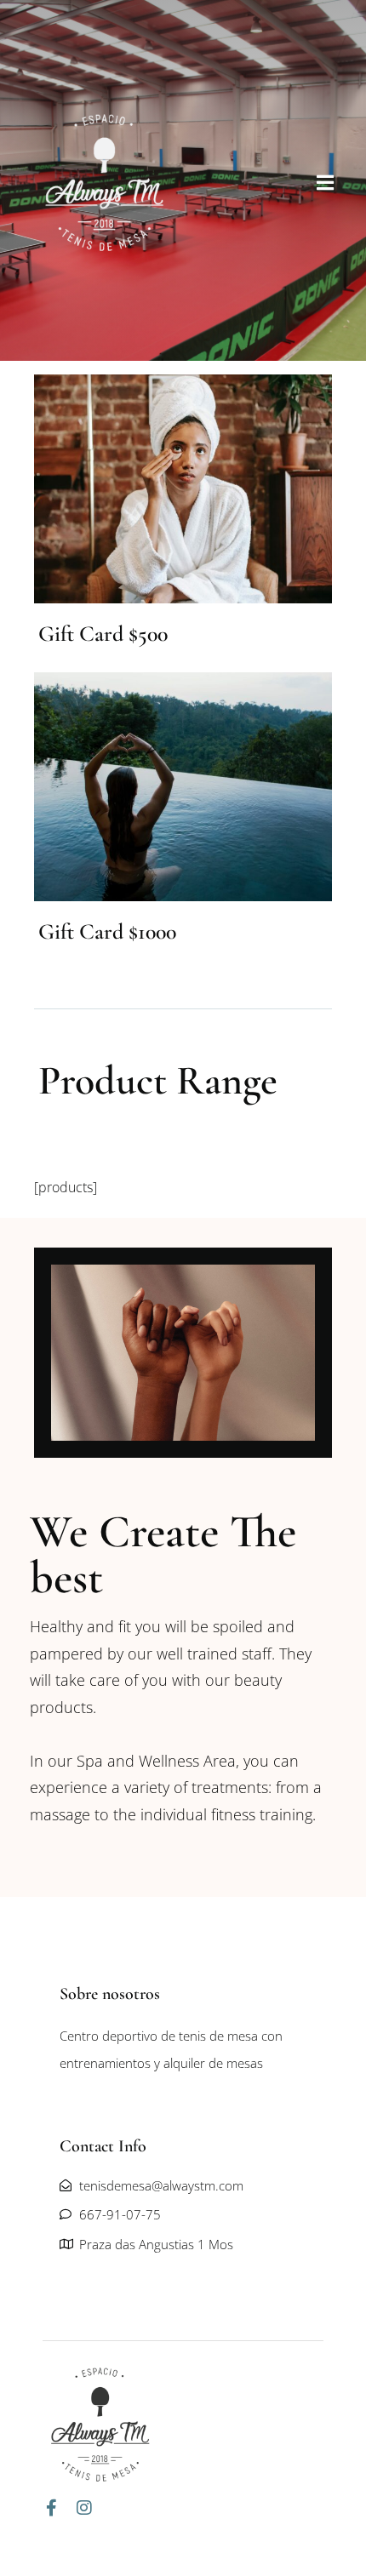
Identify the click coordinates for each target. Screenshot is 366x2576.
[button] (325, 182)
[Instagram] (84, 2508)
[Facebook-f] (51, 2508)
